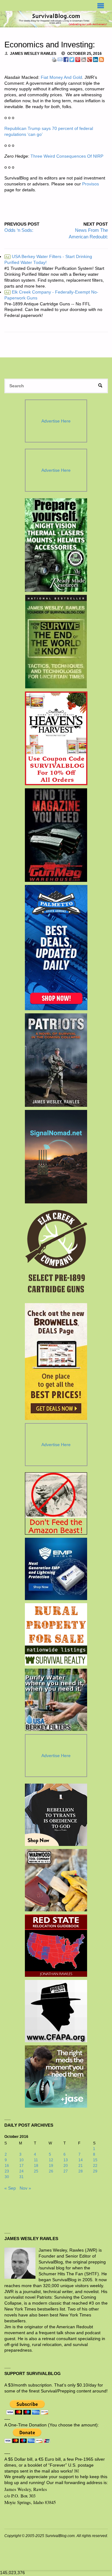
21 (81, 2166)
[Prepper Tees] (56, 1815)
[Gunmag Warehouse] (56, 835)
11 (36, 2160)
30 (7, 2177)
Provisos (91, 184)
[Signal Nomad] (56, 1157)
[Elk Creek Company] (56, 1253)
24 (21, 2171)
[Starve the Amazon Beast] (56, 1503)
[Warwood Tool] (56, 1880)
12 (51, 2160)
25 (36, 2171)
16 (7, 2166)
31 (21, 2177)
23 (7, 2171)
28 (81, 2171)
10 (21, 2160)
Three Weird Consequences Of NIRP (67, 156)
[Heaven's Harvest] (56, 738)
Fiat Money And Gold (61, 77)
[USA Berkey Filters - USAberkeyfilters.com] (56, 1700)
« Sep (10, 2188)
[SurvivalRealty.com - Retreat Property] (56, 1634)
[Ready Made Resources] (56, 545)
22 (95, 2166)
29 (95, 2171)
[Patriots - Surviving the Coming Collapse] (56, 1060)
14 (81, 2160)
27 (66, 2171)
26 (51, 2171)
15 (95, 2160)
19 (51, 2166)
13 (66, 2160)
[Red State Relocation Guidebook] (56, 1946)
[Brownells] (56, 1362)
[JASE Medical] (56, 2077)
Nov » (25, 2188)
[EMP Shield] (56, 1569)
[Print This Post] (54, 59)
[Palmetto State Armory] (56, 948)
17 (21, 2166)
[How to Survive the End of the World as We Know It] (56, 642)
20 (66, 2166)
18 (36, 2166)
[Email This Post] (60, 59)
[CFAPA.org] (56, 2011)
